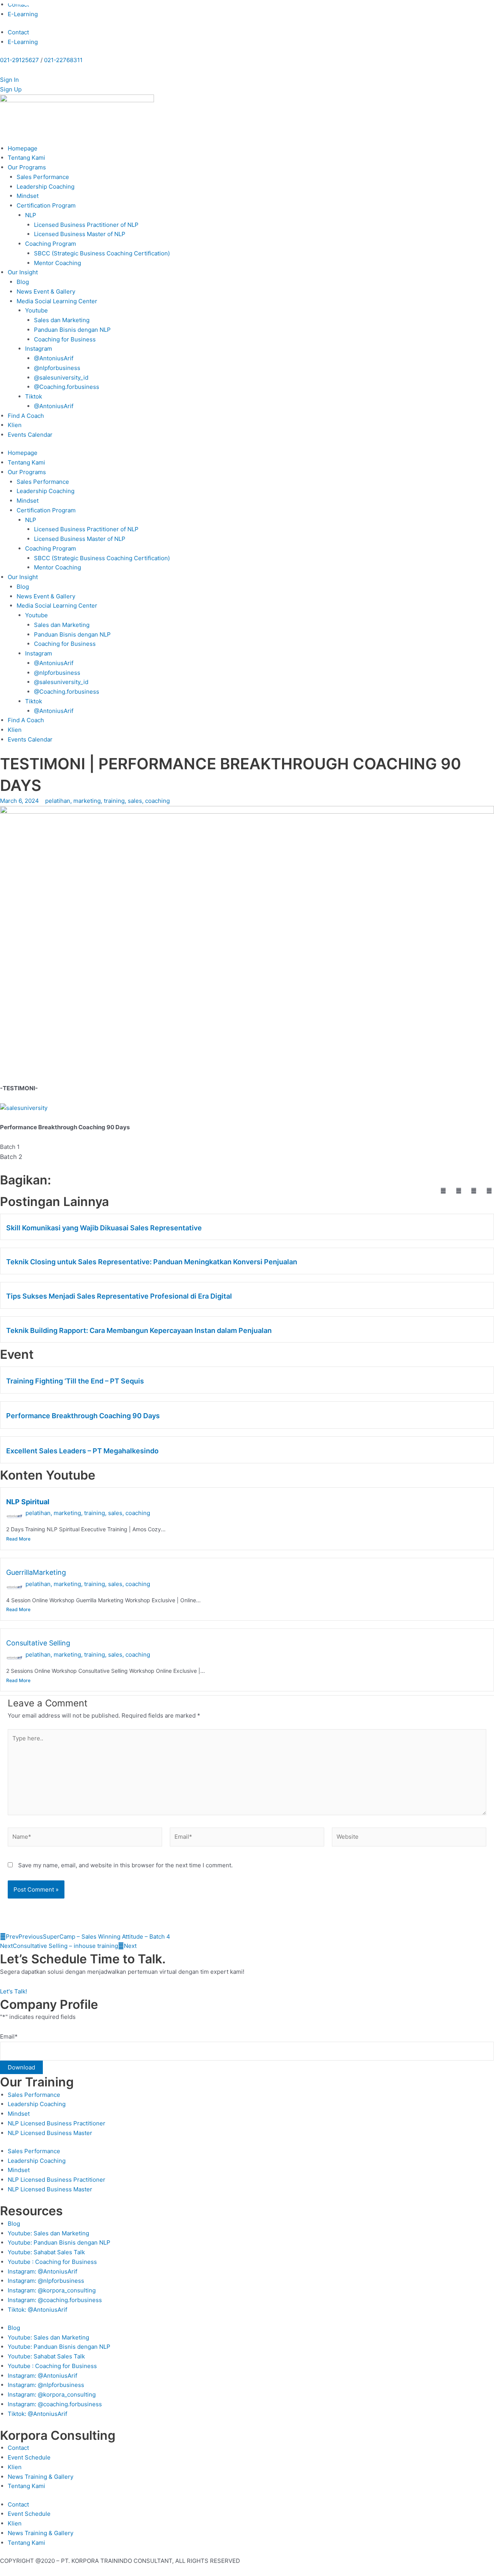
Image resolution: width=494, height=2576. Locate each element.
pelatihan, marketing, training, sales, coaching (88, 1513)
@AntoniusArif (54, 358)
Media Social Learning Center (57, 301)
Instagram (39, 349)
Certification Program (46, 205)
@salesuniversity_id (61, 378)
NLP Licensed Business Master (50, 2133)
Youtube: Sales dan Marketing (48, 2233)
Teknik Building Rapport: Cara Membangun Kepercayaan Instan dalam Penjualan (139, 1330)
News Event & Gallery (46, 291)
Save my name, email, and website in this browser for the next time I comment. (125, 1865)
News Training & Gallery (41, 2477)
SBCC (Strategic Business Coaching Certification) (102, 253)
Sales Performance (43, 177)
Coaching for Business (65, 339)
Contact (18, 2448)
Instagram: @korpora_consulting (52, 2290)
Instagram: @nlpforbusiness (46, 2281)
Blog (23, 282)
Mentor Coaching (58, 263)
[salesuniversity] (24, 1108)
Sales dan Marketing (62, 320)
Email (9, 2036)
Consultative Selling (38, 1643)
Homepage (23, 148)
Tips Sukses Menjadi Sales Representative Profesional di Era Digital (119, 1296)
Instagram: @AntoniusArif (42, 2271)
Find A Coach (26, 416)
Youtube (36, 310)
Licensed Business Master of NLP (80, 234)
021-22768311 (63, 60)
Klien (15, 425)
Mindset (28, 196)
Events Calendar (30, 435)
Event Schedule (29, 2457)
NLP (31, 215)
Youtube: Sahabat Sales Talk (46, 2252)
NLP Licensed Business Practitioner (57, 2123)
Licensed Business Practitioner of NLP (86, 225)
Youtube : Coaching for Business (52, 2262)
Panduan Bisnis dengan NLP (72, 330)
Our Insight (23, 272)
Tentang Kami (26, 158)
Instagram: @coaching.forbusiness (55, 2300)
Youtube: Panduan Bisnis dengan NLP (59, 2242)
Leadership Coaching (46, 187)
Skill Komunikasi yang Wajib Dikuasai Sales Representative (104, 1228)
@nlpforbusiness (57, 368)
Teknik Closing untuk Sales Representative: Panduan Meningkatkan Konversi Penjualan (152, 1262)
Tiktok (34, 396)
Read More (18, 1539)
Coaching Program (51, 244)
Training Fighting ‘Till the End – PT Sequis (75, 1381)
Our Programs (27, 167)
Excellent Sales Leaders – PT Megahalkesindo (82, 1451)
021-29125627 (19, 60)
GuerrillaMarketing (36, 1572)
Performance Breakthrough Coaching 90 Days (83, 1416)
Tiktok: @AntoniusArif (37, 2310)
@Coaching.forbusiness (67, 387)
